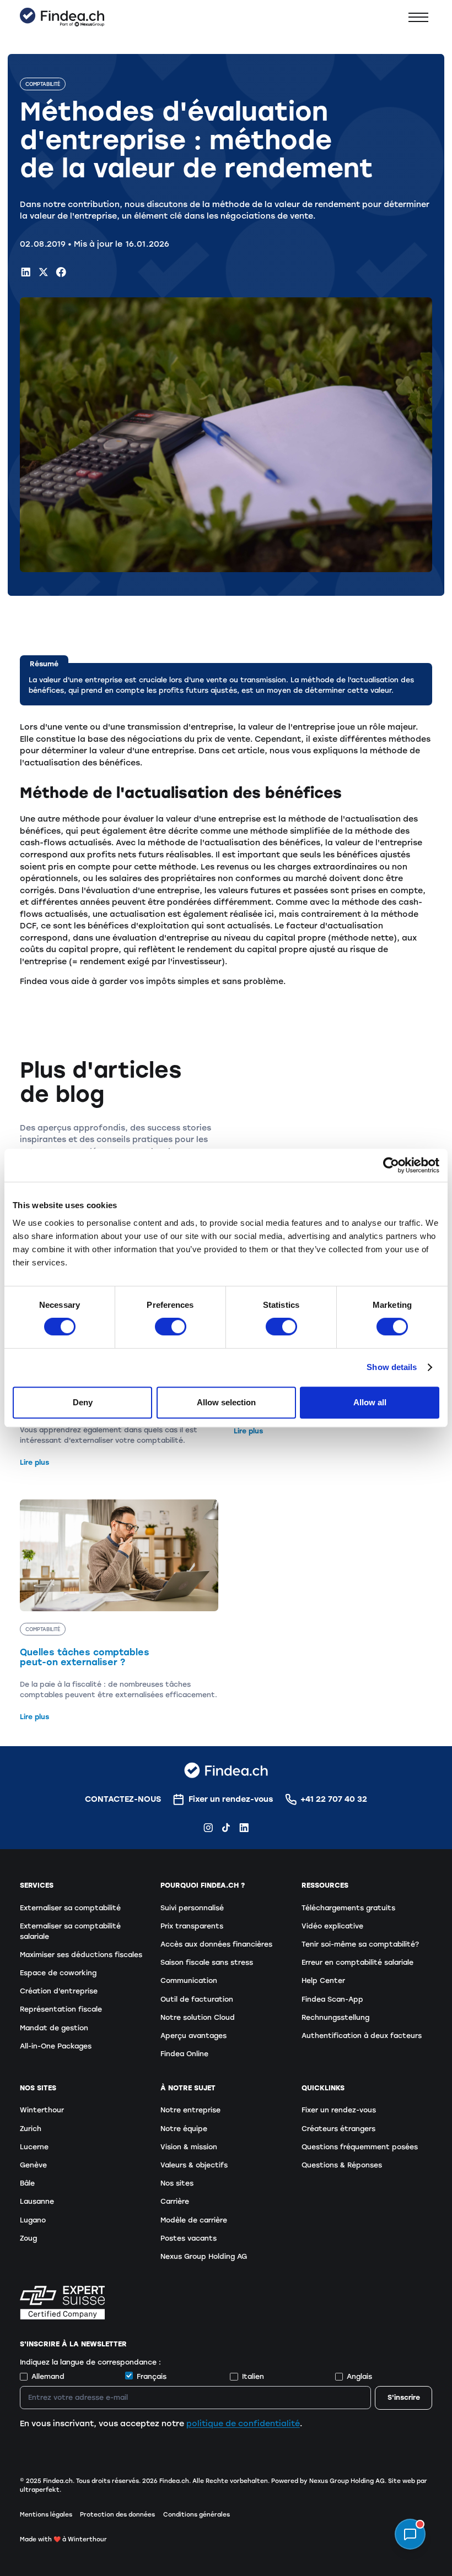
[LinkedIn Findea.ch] (26, 272)
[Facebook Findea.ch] (61, 272)
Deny (83, 1402)
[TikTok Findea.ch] (226, 1828)
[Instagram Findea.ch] (208, 1828)
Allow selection (226, 1402)
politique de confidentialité (243, 2423)
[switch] (171, 1327)
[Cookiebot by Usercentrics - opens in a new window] (391, 1165)
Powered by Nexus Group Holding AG (328, 2481)
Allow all (370, 1402)
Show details (392, 1367)
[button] (418, 17)
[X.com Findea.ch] (44, 272)
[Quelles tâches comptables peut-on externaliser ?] (119, 1611)
